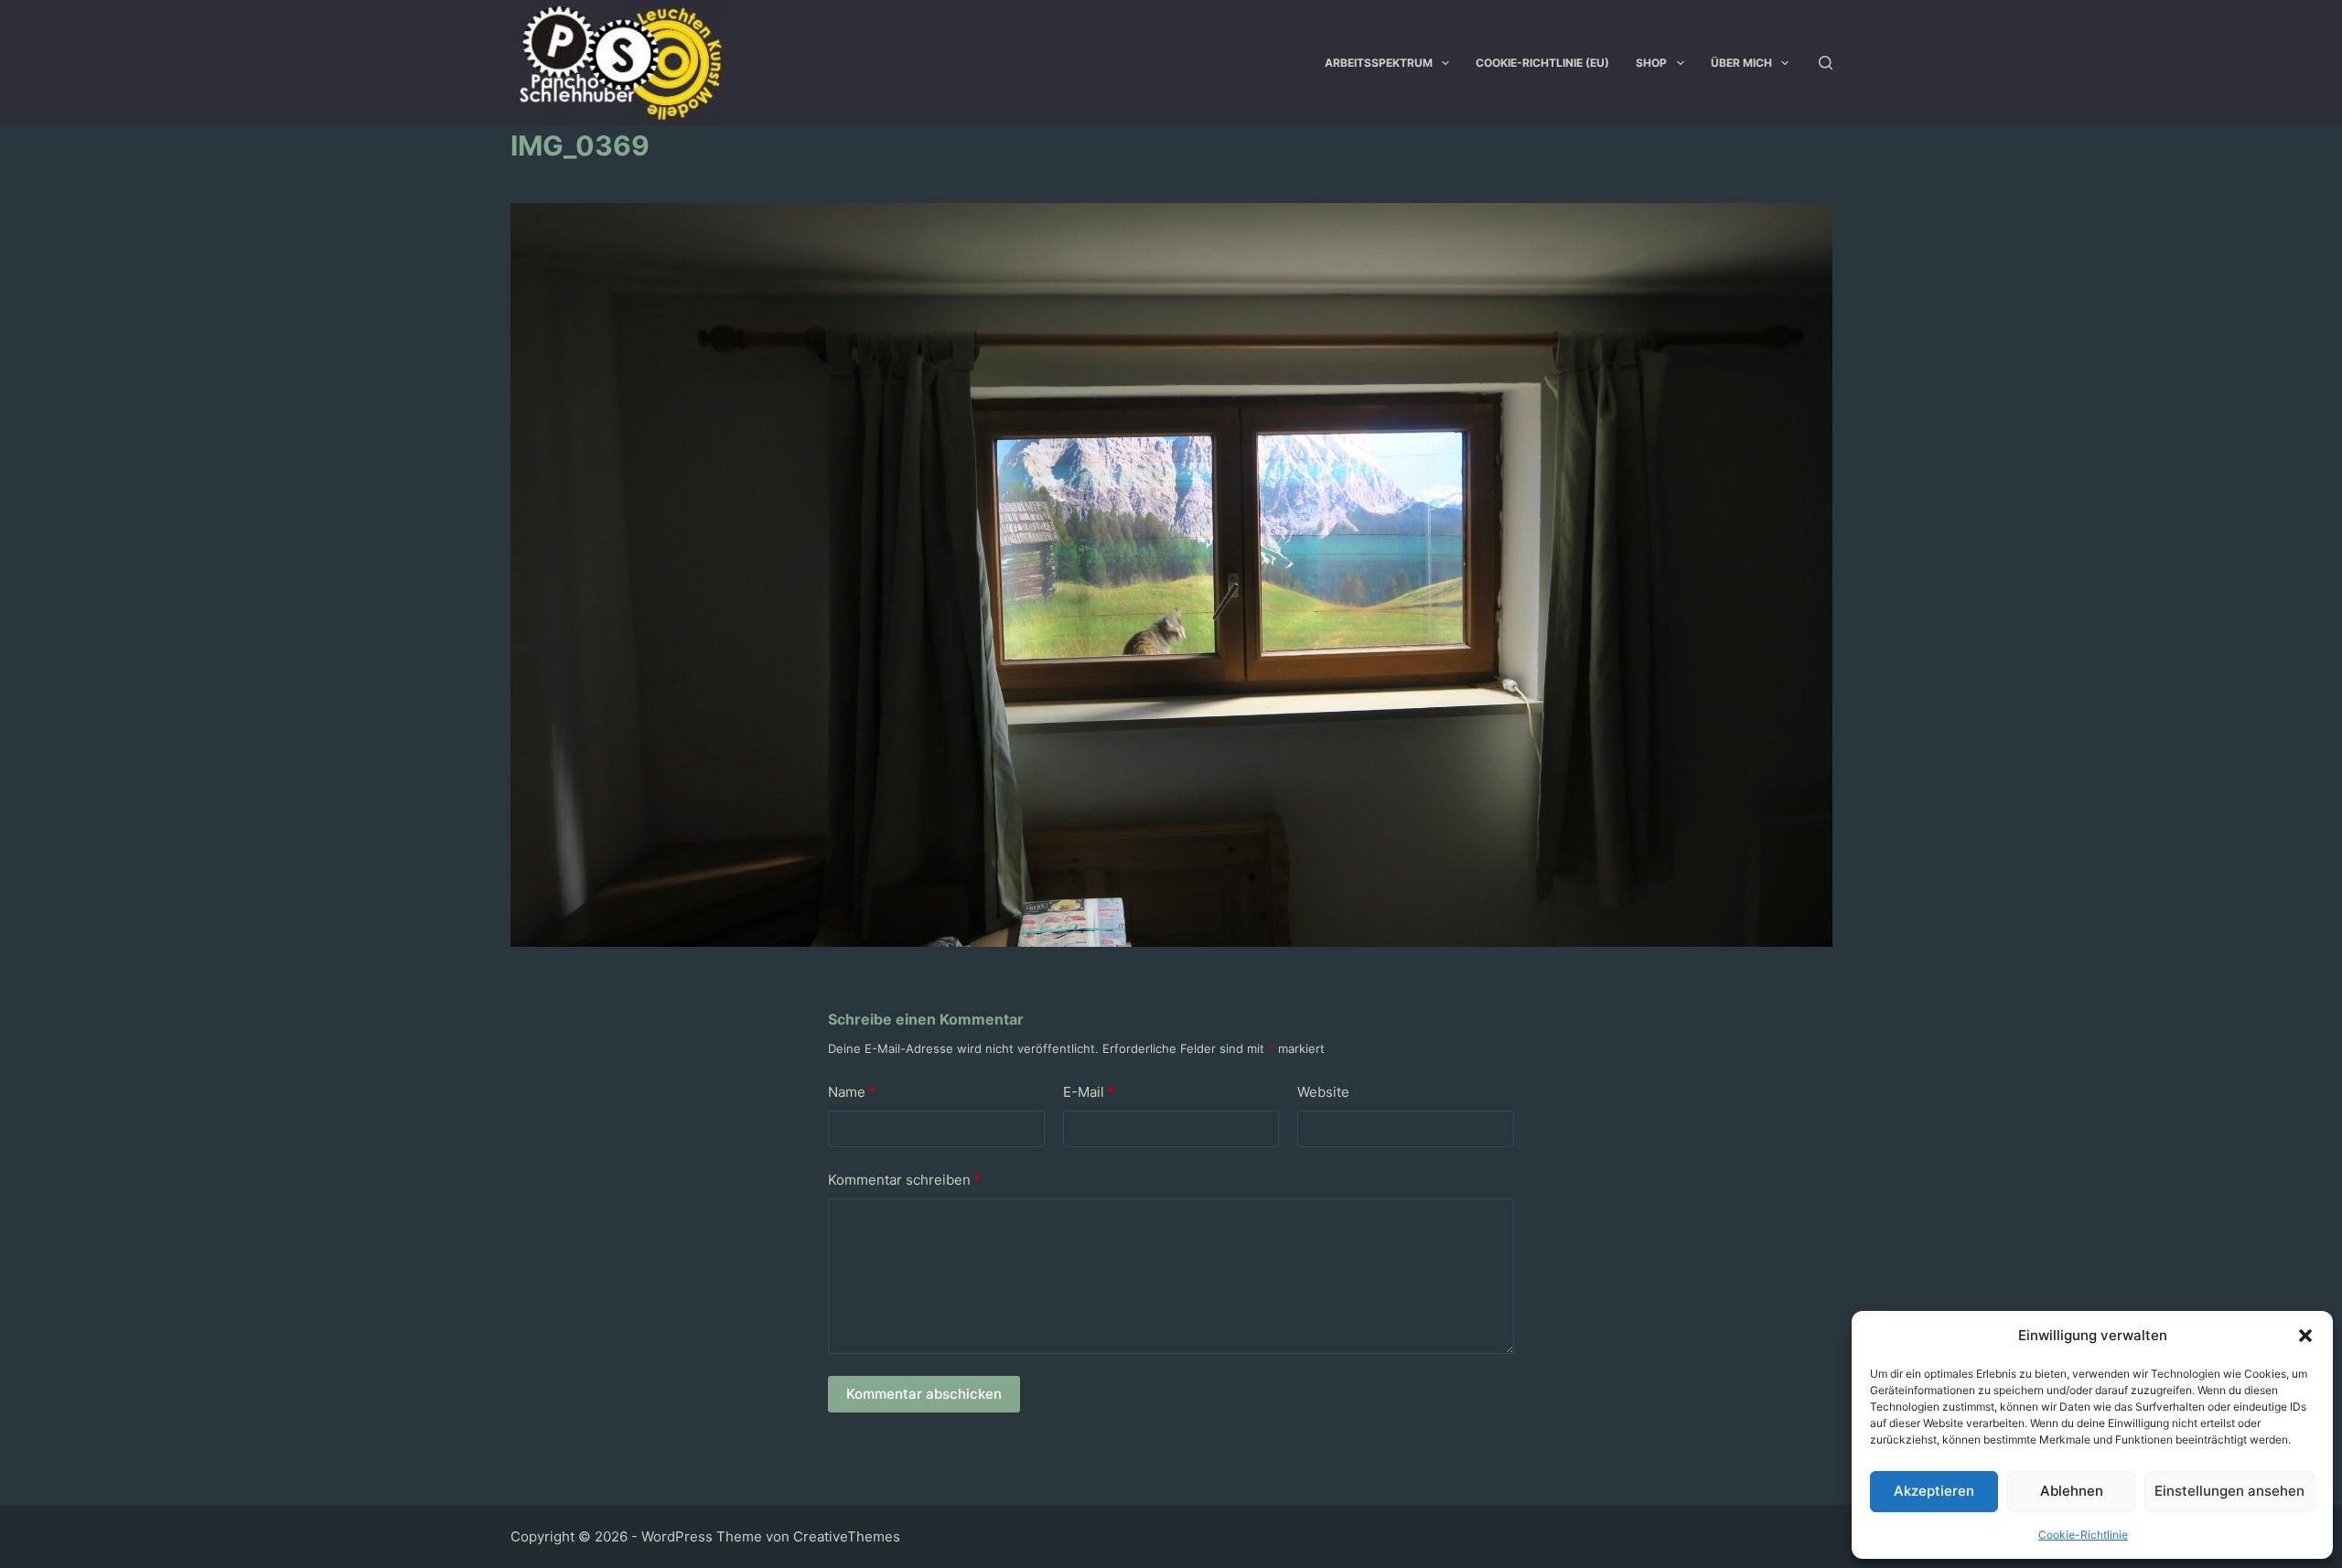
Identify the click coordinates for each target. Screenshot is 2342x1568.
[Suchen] (1826, 63)
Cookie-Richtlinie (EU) (1542, 63)
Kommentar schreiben (904, 1180)
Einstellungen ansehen (2229, 1491)
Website (1323, 1092)
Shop (1651, 63)
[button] (2305, 1336)
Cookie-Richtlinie (2083, 1535)
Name (852, 1092)
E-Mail (1089, 1092)
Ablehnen (2072, 1491)
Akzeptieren (1934, 1491)
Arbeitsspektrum (1379, 63)
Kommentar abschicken (924, 1394)
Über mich (1741, 63)
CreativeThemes (847, 1536)
